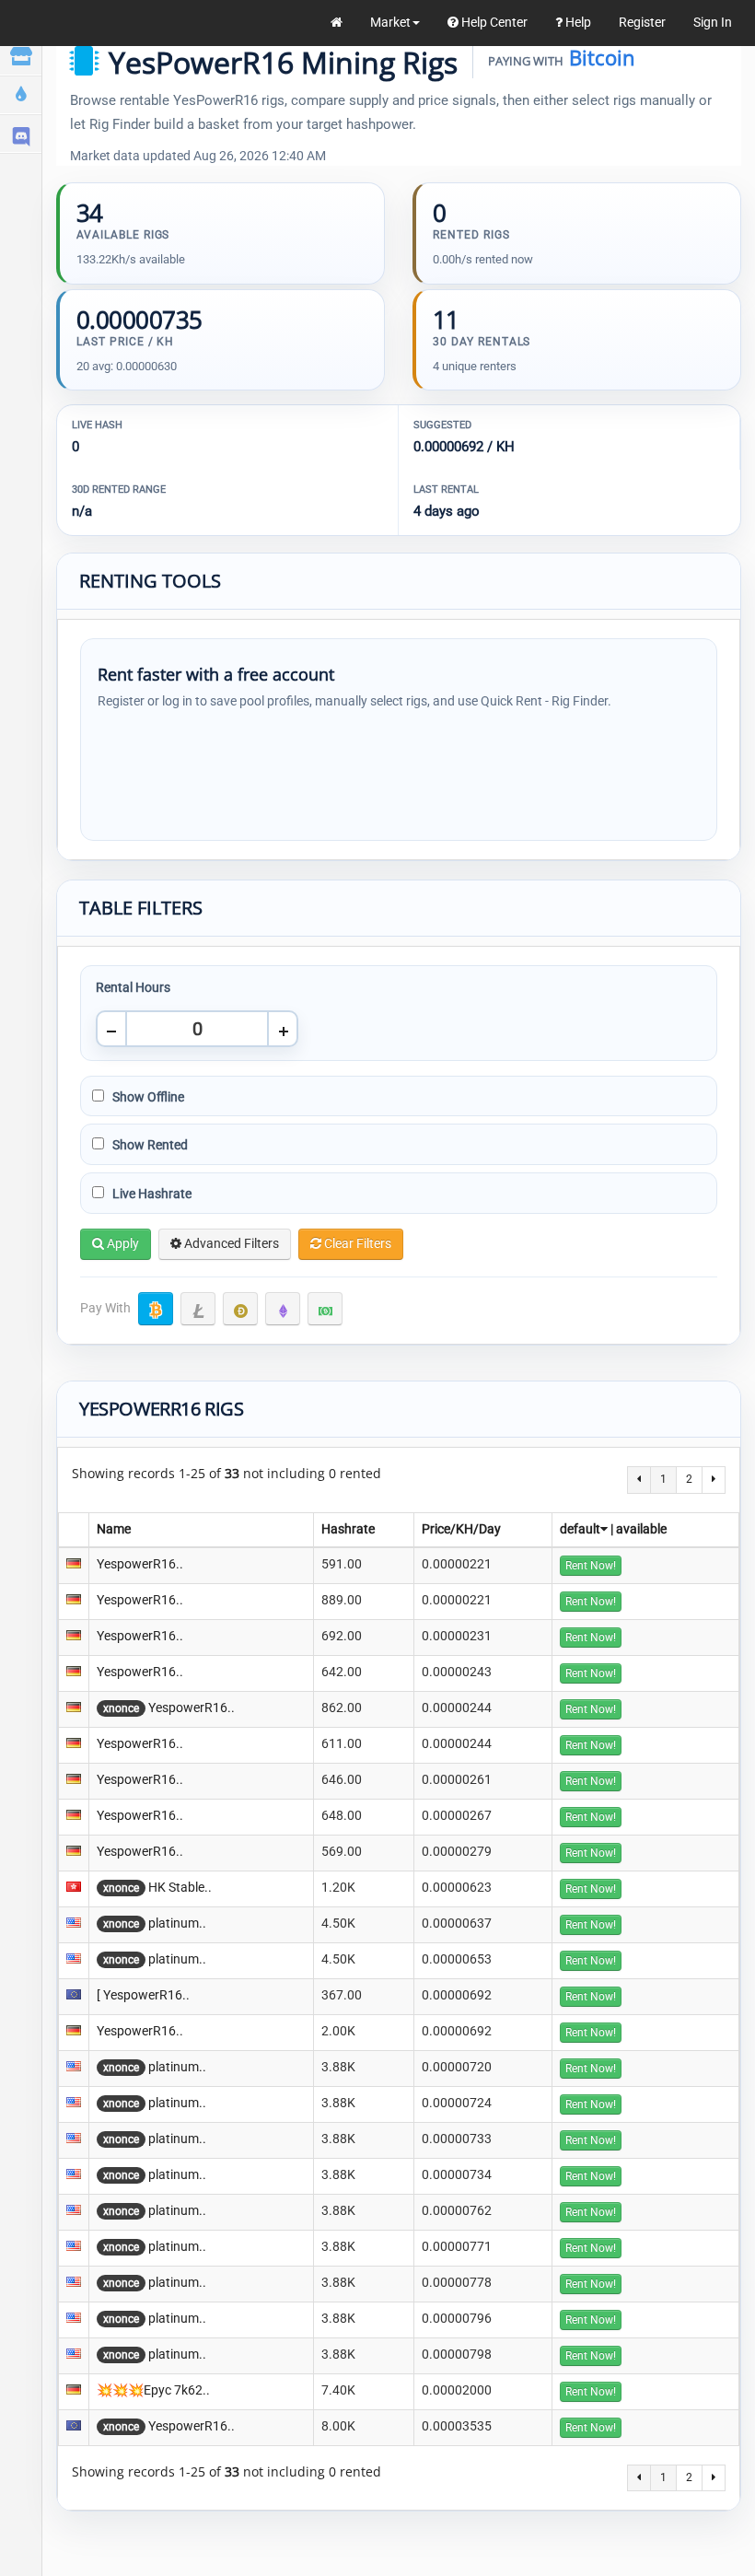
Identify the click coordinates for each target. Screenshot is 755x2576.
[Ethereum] (283, 1309)
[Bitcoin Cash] (325, 1309)
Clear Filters (356, 1243)
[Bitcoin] (156, 1309)
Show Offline (147, 1097)
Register (642, 22)
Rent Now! (591, 1566)
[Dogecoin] (240, 1309)
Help (577, 22)
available (641, 1529)
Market (390, 22)
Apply (122, 1243)
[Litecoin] (198, 1309)
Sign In (713, 22)
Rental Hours (133, 987)
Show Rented (149, 1145)
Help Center (493, 22)
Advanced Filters (230, 1243)
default (580, 1529)
